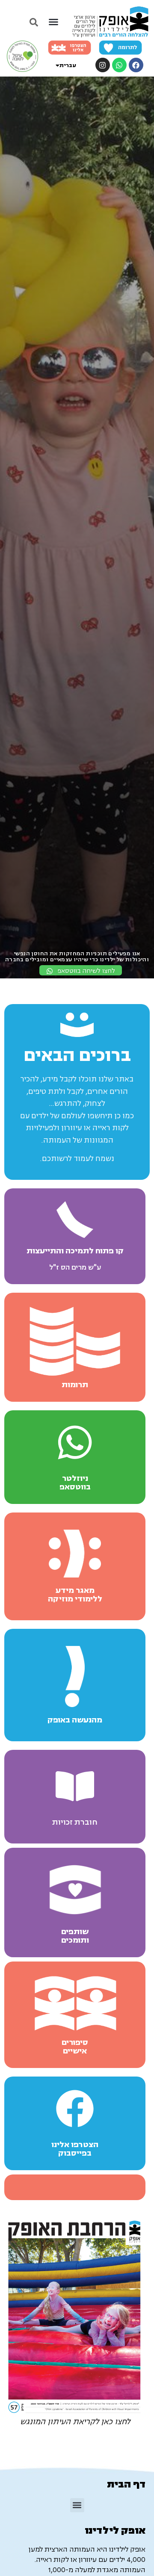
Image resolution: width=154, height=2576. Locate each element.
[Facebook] (136, 65)
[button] (53, 22)
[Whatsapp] (119, 65)
